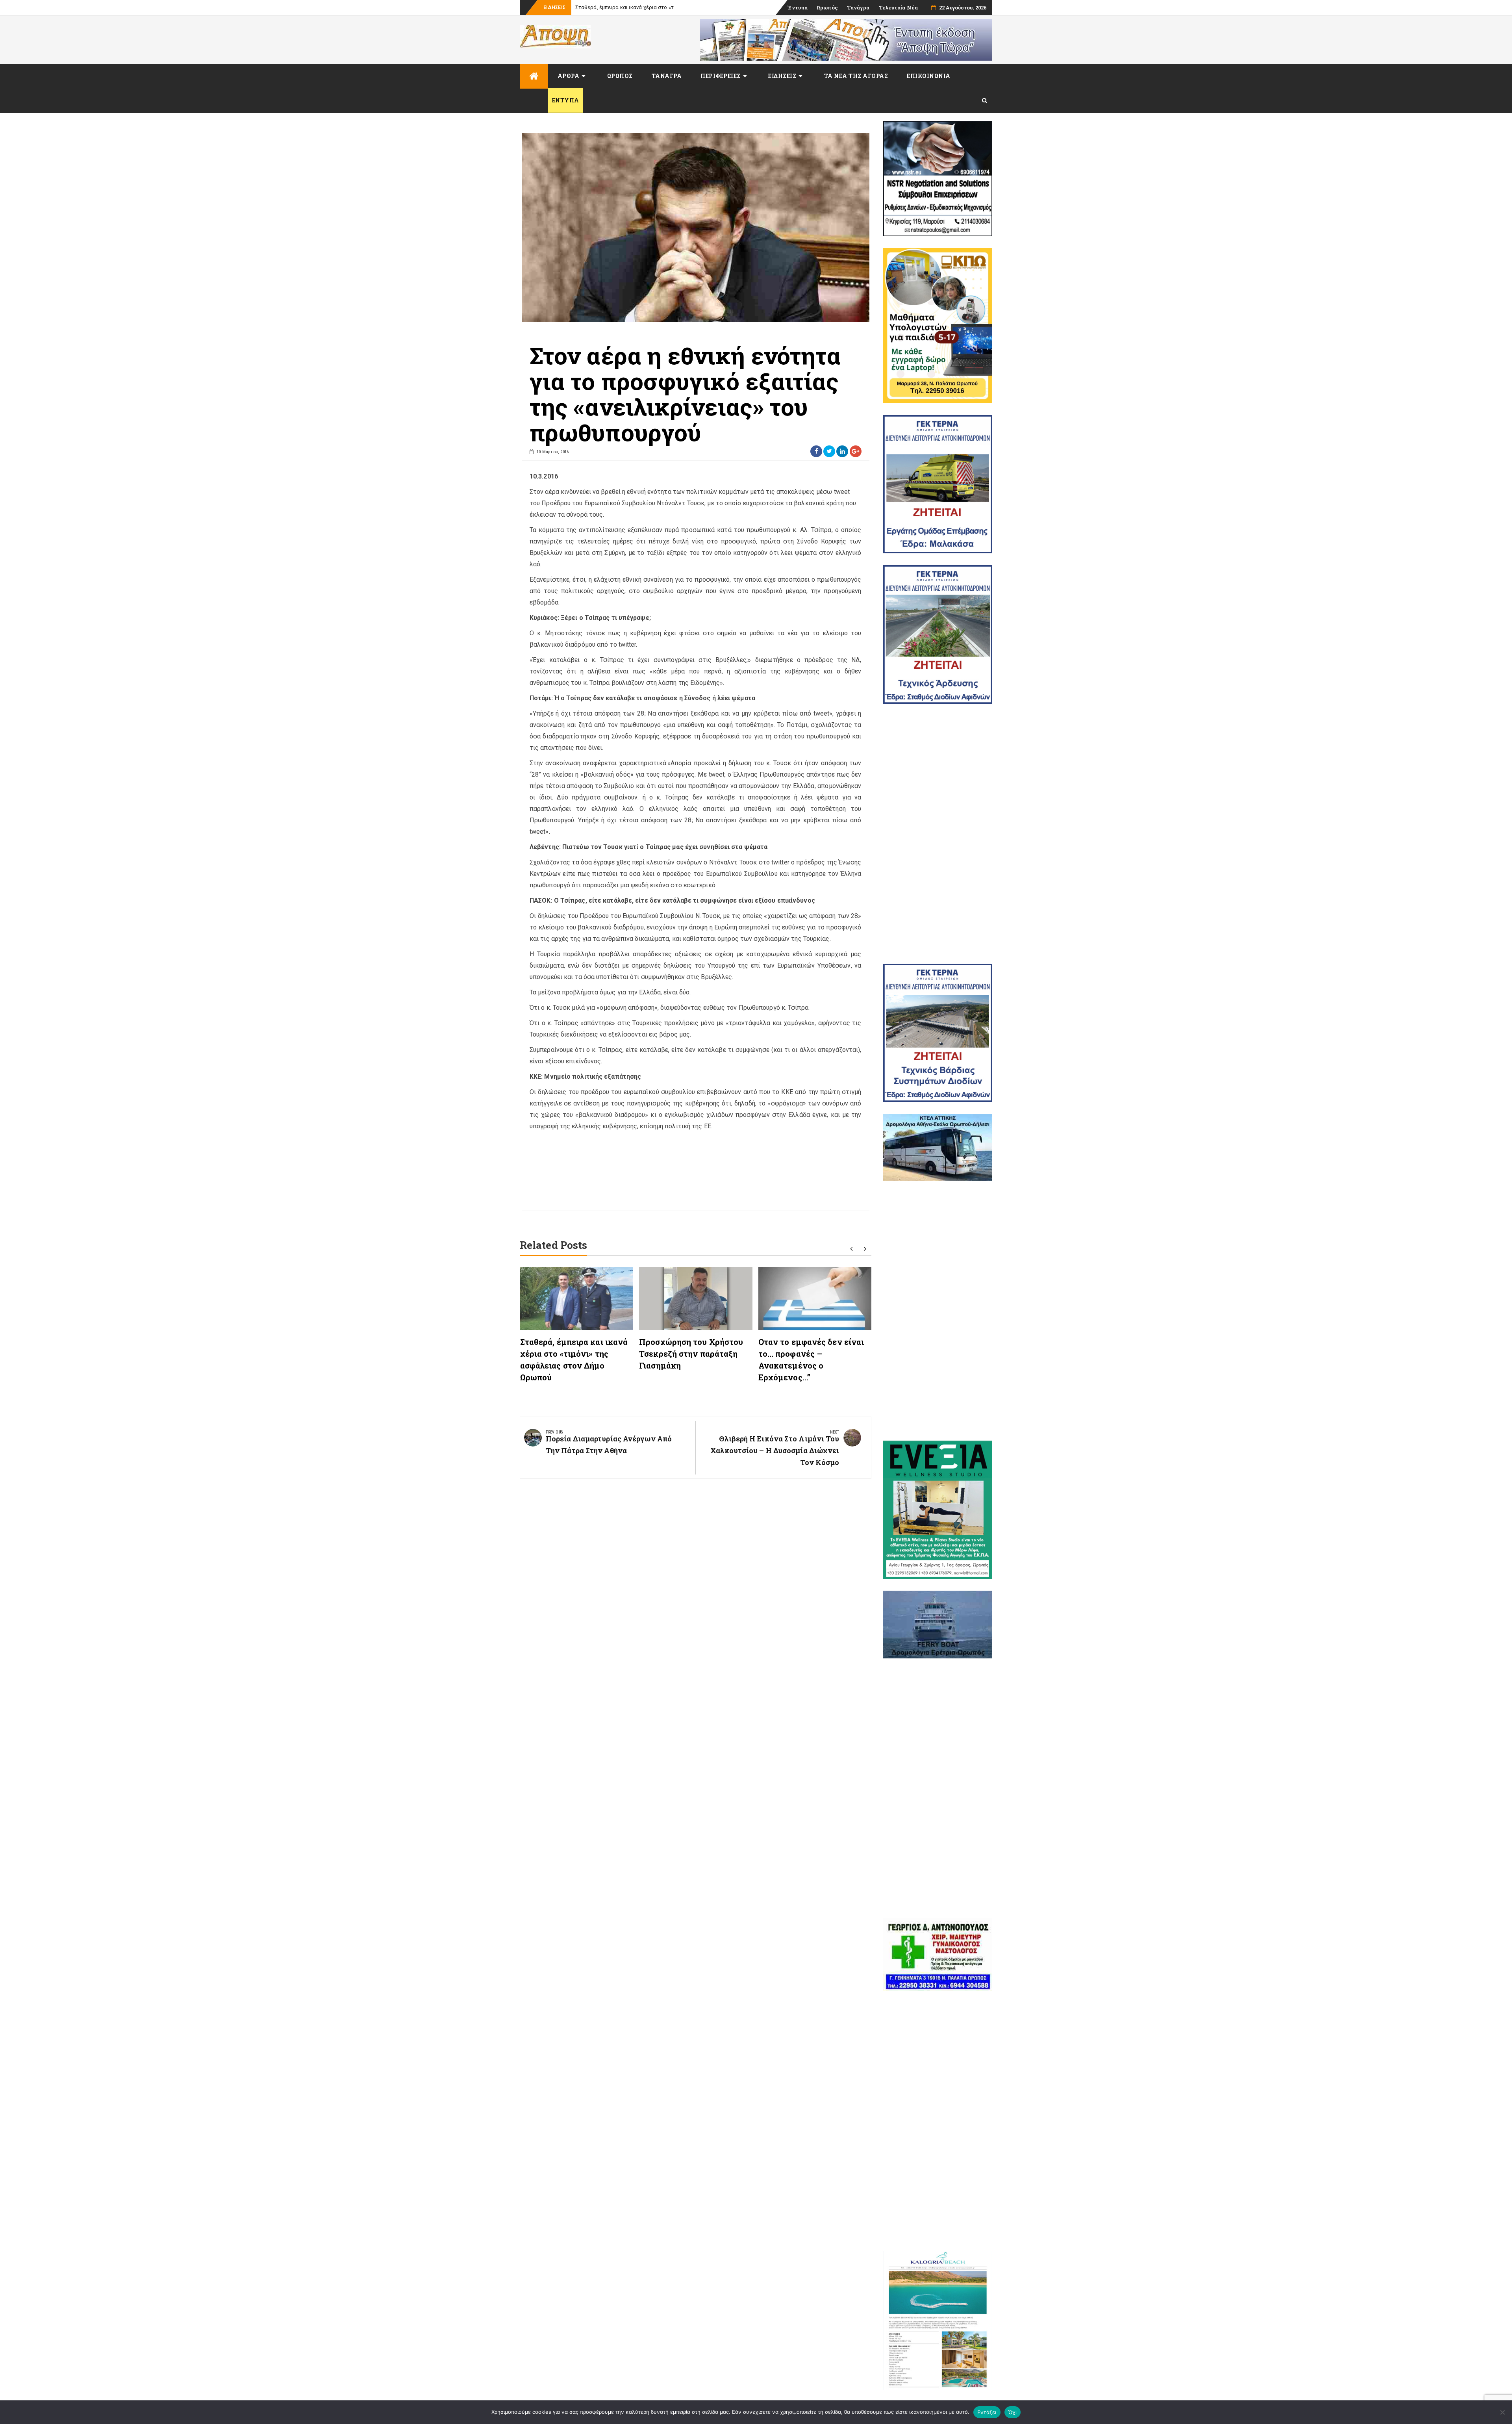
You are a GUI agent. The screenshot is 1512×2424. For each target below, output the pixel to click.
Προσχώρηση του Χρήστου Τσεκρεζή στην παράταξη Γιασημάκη (691, 1354)
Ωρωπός (827, 7)
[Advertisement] (938, 834)
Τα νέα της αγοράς (856, 76)
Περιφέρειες (721, 76)
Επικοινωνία (929, 76)
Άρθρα (569, 76)
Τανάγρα (858, 7)
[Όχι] (1502, 2412)
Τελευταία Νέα (898, 7)
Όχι (1013, 2412)
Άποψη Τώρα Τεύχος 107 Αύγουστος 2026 (625, 7)
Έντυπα (798, 7)
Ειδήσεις (782, 76)
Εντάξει (987, 2412)
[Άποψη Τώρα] (534, 76)
